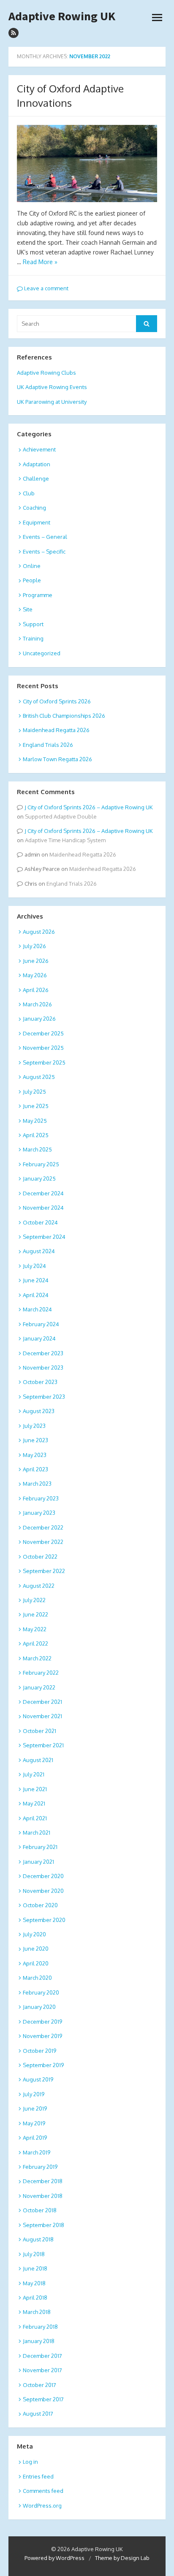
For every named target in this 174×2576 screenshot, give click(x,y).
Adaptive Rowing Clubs (46, 373)
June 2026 (36, 961)
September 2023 (44, 1397)
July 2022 (34, 1600)
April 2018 (35, 2298)
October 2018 (40, 2210)
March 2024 (37, 1309)
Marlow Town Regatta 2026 (57, 759)
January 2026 (39, 1019)
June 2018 (35, 2268)
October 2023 (40, 1382)
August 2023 (39, 1411)
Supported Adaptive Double (61, 816)
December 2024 (43, 1193)
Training (33, 638)
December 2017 (42, 2356)
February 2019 (40, 2167)
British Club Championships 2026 (64, 716)
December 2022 (43, 1527)
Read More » (40, 262)
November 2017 (42, 2370)
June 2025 (36, 1106)
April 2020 (36, 1963)
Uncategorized (42, 653)
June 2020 (36, 1949)
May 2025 (35, 1121)
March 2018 (37, 2312)
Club (29, 493)
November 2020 (43, 1891)
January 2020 (39, 2007)
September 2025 (44, 1062)
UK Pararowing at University (52, 402)
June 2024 (36, 1280)
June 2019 (35, 2108)
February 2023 (41, 1498)
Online (32, 566)
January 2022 (39, 1687)
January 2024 (39, 1338)
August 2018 (38, 2239)
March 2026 (37, 1004)
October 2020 (40, 1905)
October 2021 (39, 1731)
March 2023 (37, 1484)
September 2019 (43, 2065)
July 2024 (34, 1266)
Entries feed (38, 2476)
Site (28, 609)
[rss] (14, 33)
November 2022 (43, 1542)
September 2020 (44, 1920)
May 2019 (34, 2123)
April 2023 (35, 1469)
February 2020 (41, 1992)
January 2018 (39, 2341)
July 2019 (34, 2094)
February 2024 (41, 1324)
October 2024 (40, 1222)
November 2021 (42, 1716)
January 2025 (39, 1179)
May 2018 (34, 2283)
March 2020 (37, 1978)
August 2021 (38, 1760)
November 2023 (43, 1368)
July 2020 (34, 1934)
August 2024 (39, 1251)
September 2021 (43, 1745)
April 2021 (35, 1818)
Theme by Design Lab (122, 2558)
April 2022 (35, 1643)
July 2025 (34, 1092)
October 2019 (39, 2051)
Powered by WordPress (54, 2558)
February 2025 (41, 1164)
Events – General (45, 537)
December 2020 (43, 1876)
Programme (38, 595)
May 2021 (34, 1803)
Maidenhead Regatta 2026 (56, 730)
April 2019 (35, 2138)
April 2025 (36, 1135)
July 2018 (34, 2254)
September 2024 (44, 1237)
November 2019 (42, 2036)
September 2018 (43, 2225)
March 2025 (37, 1149)
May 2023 (35, 1455)
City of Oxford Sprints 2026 (57, 701)
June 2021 (35, 1789)
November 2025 (43, 1048)
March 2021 (37, 1833)
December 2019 (42, 2022)
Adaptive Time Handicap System (65, 840)
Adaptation (37, 464)
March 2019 (37, 2152)
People (32, 580)
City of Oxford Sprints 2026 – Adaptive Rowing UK (90, 807)
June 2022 (35, 1614)
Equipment (37, 522)
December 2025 (43, 1033)
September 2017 (43, 2399)
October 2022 (40, 1557)
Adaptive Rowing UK (62, 16)
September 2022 (44, 1571)
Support (33, 624)
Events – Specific (44, 551)
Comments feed (43, 2491)
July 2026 (34, 946)
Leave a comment (46, 288)
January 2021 (38, 1862)
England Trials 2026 (48, 745)
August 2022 (39, 1586)
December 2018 (43, 2181)
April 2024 (36, 1295)
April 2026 (36, 990)
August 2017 (38, 2414)
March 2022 (37, 1658)
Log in (30, 2462)
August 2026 (39, 932)
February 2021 (40, 1847)
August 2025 (39, 1077)
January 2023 (39, 1513)
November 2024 (43, 1208)
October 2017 (39, 2385)
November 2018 (43, 2196)
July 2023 (34, 1426)
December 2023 (43, 1353)
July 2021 (34, 1774)
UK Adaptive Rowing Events (52, 387)
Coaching (34, 508)
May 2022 (35, 1629)
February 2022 (41, 1673)
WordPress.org (42, 2506)
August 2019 (38, 2079)
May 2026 (35, 975)
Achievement (39, 449)
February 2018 (40, 2327)
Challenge (36, 478)
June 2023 (35, 1440)
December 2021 (42, 1702)
